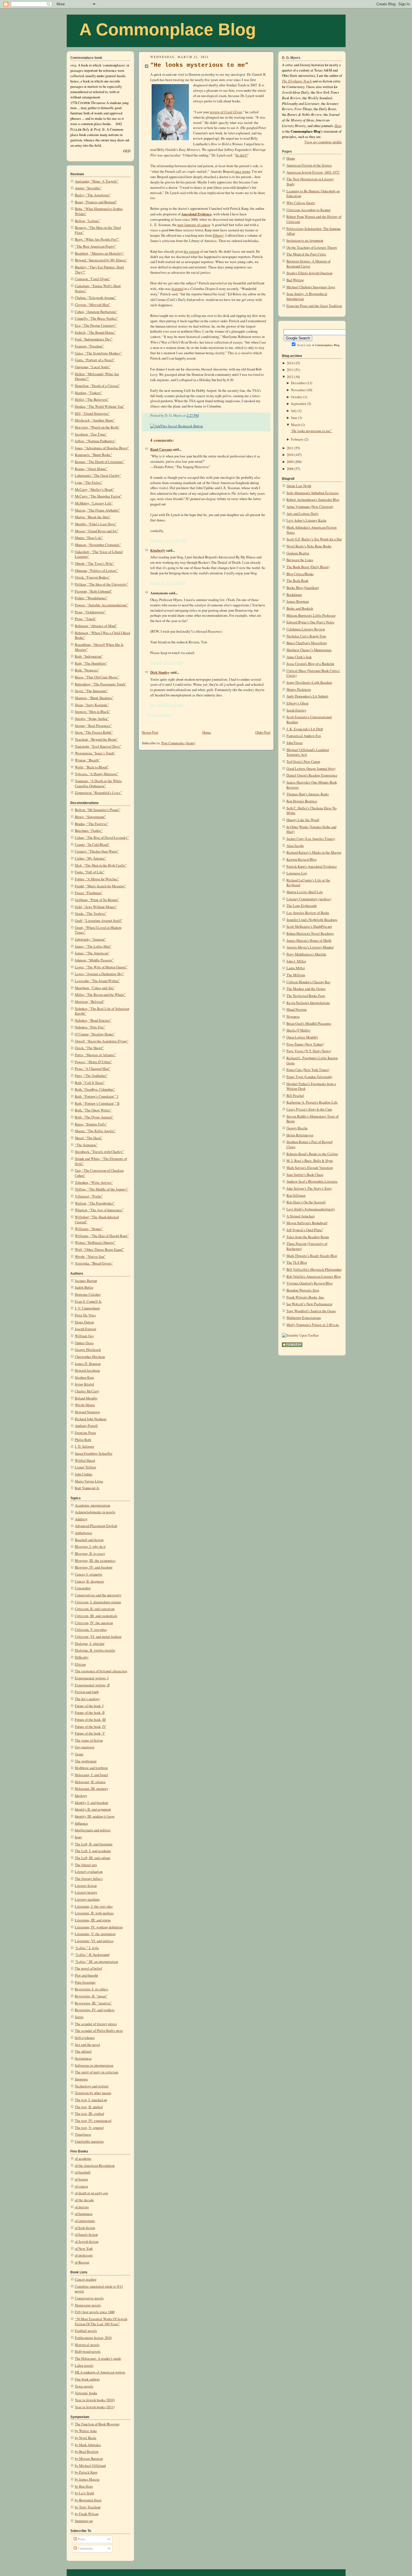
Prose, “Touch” (86, 619)
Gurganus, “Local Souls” (93, 367)
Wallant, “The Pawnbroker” (95, 1203)
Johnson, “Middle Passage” (94, 960)
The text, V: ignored (89, 2128)
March (296, 425)
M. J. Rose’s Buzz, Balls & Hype (310, 1161)
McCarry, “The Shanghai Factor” (98, 496)
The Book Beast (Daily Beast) (308, 567)
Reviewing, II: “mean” (91, 1996)
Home (207, 732)
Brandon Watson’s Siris (303, 1290)
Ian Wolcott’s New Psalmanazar (309, 1304)
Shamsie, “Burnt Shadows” (94, 698)
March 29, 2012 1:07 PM (168, 583)
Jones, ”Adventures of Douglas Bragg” (102, 448)
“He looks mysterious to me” (199, 65)
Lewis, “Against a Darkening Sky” (99, 974)
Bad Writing (295, 280)
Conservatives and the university (98, 1595)
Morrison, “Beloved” (90, 1002)
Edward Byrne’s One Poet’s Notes (310, 622)
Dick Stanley (160, 672)
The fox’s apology (87, 1699)
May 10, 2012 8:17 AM (166, 705)
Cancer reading (86, 2279)
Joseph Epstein (85, 1329)
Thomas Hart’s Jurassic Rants (308, 794)
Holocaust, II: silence (90, 1782)
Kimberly (158, 550)
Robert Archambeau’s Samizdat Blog (313, 500)
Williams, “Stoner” (89, 1229)
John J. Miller (296, 961)
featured (177, 289)
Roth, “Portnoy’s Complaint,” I (97, 1096)
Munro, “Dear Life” (89, 538)
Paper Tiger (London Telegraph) (309, 1077)
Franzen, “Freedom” (89, 346)
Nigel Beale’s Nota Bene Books (309, 546)
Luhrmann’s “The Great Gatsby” (98, 476)
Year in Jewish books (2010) (95, 2400)
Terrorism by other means (93, 2093)
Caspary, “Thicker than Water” (97, 851)
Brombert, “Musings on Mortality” (99, 253)
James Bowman (298, 601)
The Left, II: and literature (94, 1844)
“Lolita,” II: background (92, 1955)
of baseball (83, 2172)
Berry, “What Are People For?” (97, 239)
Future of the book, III (90, 1720)
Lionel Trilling (85, 1467)
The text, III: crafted (89, 2114)
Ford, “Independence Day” (94, 339)
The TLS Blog (297, 1262)
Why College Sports (301, 203)
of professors (84, 2255)
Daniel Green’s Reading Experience (312, 775)
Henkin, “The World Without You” (100, 407)
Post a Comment (159, 715)
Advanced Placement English (96, 1526)
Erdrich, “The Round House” (95, 332)
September (299, 404)
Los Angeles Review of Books (308, 913)
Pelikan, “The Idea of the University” (102, 584)
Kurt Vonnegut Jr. (87, 1488)
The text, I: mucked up (91, 2100)
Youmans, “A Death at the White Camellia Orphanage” (98, 783)
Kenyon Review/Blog (302, 859)
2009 (290, 462)
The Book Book (297, 581)
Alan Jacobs (295, 846)
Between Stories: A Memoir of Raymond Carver (308, 264)
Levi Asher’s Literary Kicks (306, 520)
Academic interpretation (92, 1505)
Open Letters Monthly (302, 1037)
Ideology (81, 1796)
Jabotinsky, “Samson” (90, 939)
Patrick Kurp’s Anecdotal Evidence (312, 866)
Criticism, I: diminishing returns (98, 1602)
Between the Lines (300, 560)
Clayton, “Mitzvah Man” (93, 305)
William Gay (84, 1336)
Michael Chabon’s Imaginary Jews (311, 287)
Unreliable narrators (89, 2141)
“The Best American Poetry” (96, 246)
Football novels (86, 2331)
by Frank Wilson (87, 2514)
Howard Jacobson (87, 1370)
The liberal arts (86, 1865)
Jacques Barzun (86, 1281)
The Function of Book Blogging (97, 2424)
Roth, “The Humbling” (91, 663)
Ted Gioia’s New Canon (303, 762)
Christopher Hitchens (90, 1357)
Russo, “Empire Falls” (91, 1124)
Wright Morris (85, 1405)
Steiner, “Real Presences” (93, 726)
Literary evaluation (89, 1872)
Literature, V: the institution (95, 1934)
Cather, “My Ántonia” (91, 858)
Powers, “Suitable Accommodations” (102, 605)
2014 (290, 363)
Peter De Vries (85, 1315)
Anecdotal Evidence (196, 214)
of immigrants (85, 2221)
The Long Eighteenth (302, 906)
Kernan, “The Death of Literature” (100, 462)
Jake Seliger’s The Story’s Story (309, 1188)
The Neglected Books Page (306, 996)
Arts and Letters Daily (303, 514)
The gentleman (86, 1761)
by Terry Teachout (88, 2507)
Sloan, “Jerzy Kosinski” (92, 705)
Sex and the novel (87, 2045)
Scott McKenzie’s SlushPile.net (309, 926)
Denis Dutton (84, 1322)
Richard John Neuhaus (91, 1419)
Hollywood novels (88, 2351)
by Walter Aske (86, 2431)
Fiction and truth (87, 1692)
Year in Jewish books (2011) (95, 2407)
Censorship (83, 1588)
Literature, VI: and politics (94, 1941)
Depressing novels (88, 2305)
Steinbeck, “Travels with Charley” (99, 1152)
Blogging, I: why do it (90, 1547)
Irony (78, 1837)
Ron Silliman (296, 1195)
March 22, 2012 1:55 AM (168, 541)
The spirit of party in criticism (97, 2072)
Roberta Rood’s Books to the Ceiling (312, 1154)
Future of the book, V (90, 1733)
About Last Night (299, 486)
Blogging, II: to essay (90, 1554)
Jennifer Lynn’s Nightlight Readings (312, 920)
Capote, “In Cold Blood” (92, 845)
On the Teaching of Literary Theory (312, 248)
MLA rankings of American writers (100, 2372)
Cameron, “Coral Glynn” (92, 279)
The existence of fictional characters (101, 1671)
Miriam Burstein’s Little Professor (311, 615)
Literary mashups (87, 1899)
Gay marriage (85, 1747)
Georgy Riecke (297, 1128)
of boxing (81, 2179)
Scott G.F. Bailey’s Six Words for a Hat (314, 539)
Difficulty (82, 1657)
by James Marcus (87, 2479)
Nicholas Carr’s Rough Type (306, 636)
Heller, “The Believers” (92, 400)
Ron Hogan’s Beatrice (302, 801)
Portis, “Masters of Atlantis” (95, 1055)
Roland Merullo (86, 1398)
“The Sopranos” (86, 1145)
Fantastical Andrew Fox (304, 736)
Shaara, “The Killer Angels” (95, 1131)
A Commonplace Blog (168, 29)
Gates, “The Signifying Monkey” (98, 353)
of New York (84, 2249)
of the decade (84, 2200)
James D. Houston (88, 1364)
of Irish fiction (85, 2228)
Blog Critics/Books (300, 574)
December (298, 383)
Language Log (297, 873)
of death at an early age (92, 2193)
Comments (85, 2548)
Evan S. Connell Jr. (88, 1301)
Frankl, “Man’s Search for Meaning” (100, 886)
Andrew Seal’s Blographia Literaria (312, 1181)
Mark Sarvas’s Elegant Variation (310, 1168)
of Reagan (82, 2262)
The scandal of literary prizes (96, 2024)
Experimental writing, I (92, 1678)
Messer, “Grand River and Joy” (97, 531)
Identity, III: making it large (95, 1816)
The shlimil (83, 2051)
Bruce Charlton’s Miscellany (307, 643)
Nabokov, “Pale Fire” (90, 1027)
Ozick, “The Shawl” (89, 1048)
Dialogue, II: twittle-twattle (95, 1650)
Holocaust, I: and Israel (92, 1775)
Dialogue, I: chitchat (90, 1644)
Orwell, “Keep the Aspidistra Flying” (102, 1041)
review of (226, 112)
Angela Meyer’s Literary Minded (310, 947)
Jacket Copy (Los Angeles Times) (311, 839)
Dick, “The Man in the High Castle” (101, 865)
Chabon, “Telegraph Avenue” (96, 298)
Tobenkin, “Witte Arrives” (94, 1183)
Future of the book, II (90, 1713)
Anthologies (84, 1533)
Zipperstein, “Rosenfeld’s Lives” (98, 793)
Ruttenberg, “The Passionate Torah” (101, 684)
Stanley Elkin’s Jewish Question (309, 273)
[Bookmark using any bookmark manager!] (177, 426)
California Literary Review (306, 629)
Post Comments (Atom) (178, 743)
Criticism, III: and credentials (96, 1616)
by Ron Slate (84, 2486)
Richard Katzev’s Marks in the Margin (314, 852)
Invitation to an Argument (305, 240)
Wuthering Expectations (304, 1318)
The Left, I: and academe (93, 1851)
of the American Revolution (95, 2166)
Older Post (263, 732)
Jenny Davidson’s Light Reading (309, 682)
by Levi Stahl (85, 2493)
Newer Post (150, 732)
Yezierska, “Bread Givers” (94, 1263)
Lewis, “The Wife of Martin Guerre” (101, 967)
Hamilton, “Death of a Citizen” (97, 386)
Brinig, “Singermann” (90, 817)
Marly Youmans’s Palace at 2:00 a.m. (313, 1325)
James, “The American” (92, 953)
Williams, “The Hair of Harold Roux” (102, 1236)
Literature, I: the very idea (94, 1906)
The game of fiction (89, 1740)
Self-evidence (85, 2038)
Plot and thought (86, 1975)
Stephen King (85, 1377)
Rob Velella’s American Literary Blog (314, 1277)
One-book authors (87, 2379)
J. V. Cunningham (87, 1308)
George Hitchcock (88, 1350)
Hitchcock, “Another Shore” (95, 420)
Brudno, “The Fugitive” (92, 824)
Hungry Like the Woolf (303, 820)
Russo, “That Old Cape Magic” (97, 677)
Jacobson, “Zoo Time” (91, 434)
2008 (290, 469)
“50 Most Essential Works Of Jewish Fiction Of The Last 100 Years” (101, 2321)
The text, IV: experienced (93, 2121)
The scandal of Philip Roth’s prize (99, 2031)
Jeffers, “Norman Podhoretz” (95, 441)
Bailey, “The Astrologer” (93, 195)
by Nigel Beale (86, 2438)
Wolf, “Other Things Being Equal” (99, 1250)
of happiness (84, 2214)
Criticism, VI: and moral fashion (98, 1637)
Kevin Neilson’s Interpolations (308, 1003)
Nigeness (293, 1017)
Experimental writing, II (92, 1685)
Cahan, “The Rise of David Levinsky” (102, 838)
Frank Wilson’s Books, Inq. (305, 1297)
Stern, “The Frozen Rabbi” (94, 732)
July (294, 411)
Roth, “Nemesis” (87, 670)
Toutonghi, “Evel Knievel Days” (98, 746)
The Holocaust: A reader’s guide (98, 2359)
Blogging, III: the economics (95, 1561)
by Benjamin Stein (88, 2500)
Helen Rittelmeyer (300, 1135)
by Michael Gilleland (90, 2466)
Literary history (86, 1892)
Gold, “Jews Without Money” (96, 907)
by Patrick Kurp (86, 2472)
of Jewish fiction (87, 2242)
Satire (79, 2017)
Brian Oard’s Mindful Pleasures (309, 1024)
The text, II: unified (89, 2107)
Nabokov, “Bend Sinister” (93, 1020)
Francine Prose (85, 1433)
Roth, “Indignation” (89, 656)
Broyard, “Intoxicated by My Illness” (101, 260)
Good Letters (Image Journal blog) (311, 769)
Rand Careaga (161, 449)
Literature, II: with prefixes (94, 1913)
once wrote (242, 171)
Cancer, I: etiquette (89, 1574)
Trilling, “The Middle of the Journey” (102, 1189)
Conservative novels (89, 2298)
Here (338, 126)
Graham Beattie (298, 553)
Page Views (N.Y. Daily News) (309, 1051)
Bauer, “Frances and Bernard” (96, 202)
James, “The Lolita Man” (93, 946)
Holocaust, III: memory (92, 1789)
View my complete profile (323, 142)
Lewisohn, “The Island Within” (97, 981)
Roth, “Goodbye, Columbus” (95, 1089)
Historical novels (87, 2345)
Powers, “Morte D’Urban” (93, 1062)
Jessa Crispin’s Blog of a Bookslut (310, 664)
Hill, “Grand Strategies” (92, 414)
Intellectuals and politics (93, 1830)
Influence (81, 1823)
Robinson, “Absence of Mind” (96, 626)
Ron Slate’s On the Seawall (306, 1202)
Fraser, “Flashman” (89, 893)
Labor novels (84, 2366)
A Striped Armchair (301, 1216)
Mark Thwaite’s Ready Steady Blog (312, 1256)
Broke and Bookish (300, 608)
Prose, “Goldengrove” (90, 612)
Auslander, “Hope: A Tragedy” (97, 181)
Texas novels (84, 2386)
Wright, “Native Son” (90, 1257)
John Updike (84, 1474)
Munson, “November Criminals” (98, 545)
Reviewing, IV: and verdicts (95, 2010)
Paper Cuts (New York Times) (308, 1070)
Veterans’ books (86, 2393)
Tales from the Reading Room (308, 1237)
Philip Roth (83, 1440)
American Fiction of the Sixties (309, 165)
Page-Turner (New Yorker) (305, 1044)
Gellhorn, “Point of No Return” (97, 900)
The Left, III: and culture (93, 1858)
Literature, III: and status (93, 1920)
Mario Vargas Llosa (89, 1481)
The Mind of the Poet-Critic (306, 254)
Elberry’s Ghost (298, 703)
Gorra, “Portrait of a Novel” (95, 360)
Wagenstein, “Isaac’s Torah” (95, 753)
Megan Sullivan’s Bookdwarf (307, 1223)
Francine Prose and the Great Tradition (314, 306)
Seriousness (83, 2058)
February (297, 439)
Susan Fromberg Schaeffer (94, 1453)
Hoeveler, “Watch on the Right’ (97, 427)
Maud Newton (297, 1010)
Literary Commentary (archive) (309, 899)
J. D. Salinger (85, 1446)
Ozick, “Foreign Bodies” (92, 577)
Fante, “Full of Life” (90, 872)
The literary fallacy (89, 1879)
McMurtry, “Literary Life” (94, 503)
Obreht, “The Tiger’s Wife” (95, 564)
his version (192, 251)
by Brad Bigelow (87, 2452)
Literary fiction (86, 1886)
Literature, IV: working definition (99, 1927)
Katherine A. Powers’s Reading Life (312, 1102)
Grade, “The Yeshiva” (91, 914)
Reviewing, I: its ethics (92, 1989)
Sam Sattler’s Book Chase (305, 1175)
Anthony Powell (86, 1426)
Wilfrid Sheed (85, 1460)
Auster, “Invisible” (88, 188)
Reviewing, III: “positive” (93, 2003)
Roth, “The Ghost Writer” (93, 1110)
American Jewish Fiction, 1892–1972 (313, 172)
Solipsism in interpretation (94, 2065)
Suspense (81, 2079)
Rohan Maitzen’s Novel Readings (310, 934)
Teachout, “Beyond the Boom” (96, 739)
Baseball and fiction (89, 1540)
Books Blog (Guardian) (303, 588)
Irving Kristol (85, 1384)
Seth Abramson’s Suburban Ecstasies (313, 493)
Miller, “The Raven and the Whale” (100, 995)
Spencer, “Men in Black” (93, 712)
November (298, 390)
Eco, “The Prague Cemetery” (96, 325)
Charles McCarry (87, 1391)
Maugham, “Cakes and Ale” (95, 988)
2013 (290, 370)
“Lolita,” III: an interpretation (96, 1962)
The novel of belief (88, 1968)
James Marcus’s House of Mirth (309, 941)
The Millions (296, 975)
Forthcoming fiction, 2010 (93, 2338)
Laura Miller (296, 968)
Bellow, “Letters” (88, 221)
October (297, 397)
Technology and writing (92, 2086)
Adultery (81, 1519)
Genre (79, 1754)
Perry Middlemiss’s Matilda (306, 954)
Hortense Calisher (88, 1294)
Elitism (80, 1664)
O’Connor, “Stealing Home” (95, 1034)
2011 (290, 448)
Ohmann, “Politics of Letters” (96, 571)
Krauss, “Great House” (91, 469)
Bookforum (294, 595)
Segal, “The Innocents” (92, 691)
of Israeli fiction (86, 2235)
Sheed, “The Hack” (89, 1138)
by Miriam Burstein (89, 2459)
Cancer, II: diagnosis (89, 1581)
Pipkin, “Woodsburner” (91, 598)
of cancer (81, 2186)
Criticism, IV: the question (94, 1623)
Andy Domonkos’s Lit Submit (307, 696)
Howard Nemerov (87, 1412)
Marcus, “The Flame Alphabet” (98, 510)
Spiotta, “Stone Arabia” (92, 719)
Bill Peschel (295, 1096)
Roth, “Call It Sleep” (90, 1083)
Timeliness (83, 2134)
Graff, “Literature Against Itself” (99, 921)
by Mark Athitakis (88, 2445)
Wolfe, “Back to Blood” (92, 767)
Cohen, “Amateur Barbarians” (96, 312)
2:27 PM (193, 415)
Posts (81, 2539)
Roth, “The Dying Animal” (94, 1117)
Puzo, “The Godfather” (91, 1076)
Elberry (218, 235)
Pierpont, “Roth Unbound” (93, 591)
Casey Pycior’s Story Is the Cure (309, 1109)
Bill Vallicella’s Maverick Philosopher (314, 1269)
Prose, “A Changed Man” (93, 1069)
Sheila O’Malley (298, 1030)
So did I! (241, 155)
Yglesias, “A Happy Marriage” (97, 774)
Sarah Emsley (296, 710)
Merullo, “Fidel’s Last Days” (96, 524)
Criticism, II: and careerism (95, 1609)
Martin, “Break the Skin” (93, 517)
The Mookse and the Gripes (306, 989)
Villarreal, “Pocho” (89, 1196)
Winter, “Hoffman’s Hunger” (95, 1243)
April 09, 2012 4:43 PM (167, 663)
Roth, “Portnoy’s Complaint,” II (97, 1103)
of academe (83, 2159)
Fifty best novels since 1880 (95, 2312)
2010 (290, 455)
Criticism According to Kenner (309, 210)
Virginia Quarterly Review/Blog (310, 1283)
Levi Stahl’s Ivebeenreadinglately (311, 1209)
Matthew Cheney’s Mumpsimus (309, 650)
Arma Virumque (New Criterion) (310, 507)
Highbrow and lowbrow (91, 1768)
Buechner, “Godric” (89, 831)
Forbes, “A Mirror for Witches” (97, 879)
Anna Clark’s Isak (299, 657)
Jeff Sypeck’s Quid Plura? (305, 1230)
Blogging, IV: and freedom (94, 1567)
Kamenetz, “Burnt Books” (93, 455)
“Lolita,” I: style (87, 1948)
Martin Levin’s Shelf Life (305, 892)
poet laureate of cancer (194, 225)
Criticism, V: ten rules (91, 1630)
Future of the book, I (89, 1706)
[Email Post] (200, 415)
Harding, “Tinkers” (89, 393)
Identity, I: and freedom (92, 1803)
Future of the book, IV (90, 1727)
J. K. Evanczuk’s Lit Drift (305, 729)
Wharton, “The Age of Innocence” (99, 1210)
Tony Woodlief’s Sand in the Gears (311, 1311)
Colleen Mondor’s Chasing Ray (308, 982)
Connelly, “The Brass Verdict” (97, 318)
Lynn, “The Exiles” (89, 483)
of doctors (82, 2207)
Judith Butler (84, 1287)
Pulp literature (85, 1982)
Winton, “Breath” (87, 760)
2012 (290, 377)
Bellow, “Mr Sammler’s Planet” (98, 810)
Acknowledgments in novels (95, 1512)
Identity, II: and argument (93, 1809)
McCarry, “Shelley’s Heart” (95, 490)
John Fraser (295, 743)
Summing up (84, 2521)
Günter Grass (84, 1343)
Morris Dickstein (299, 690)
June (294, 418)
